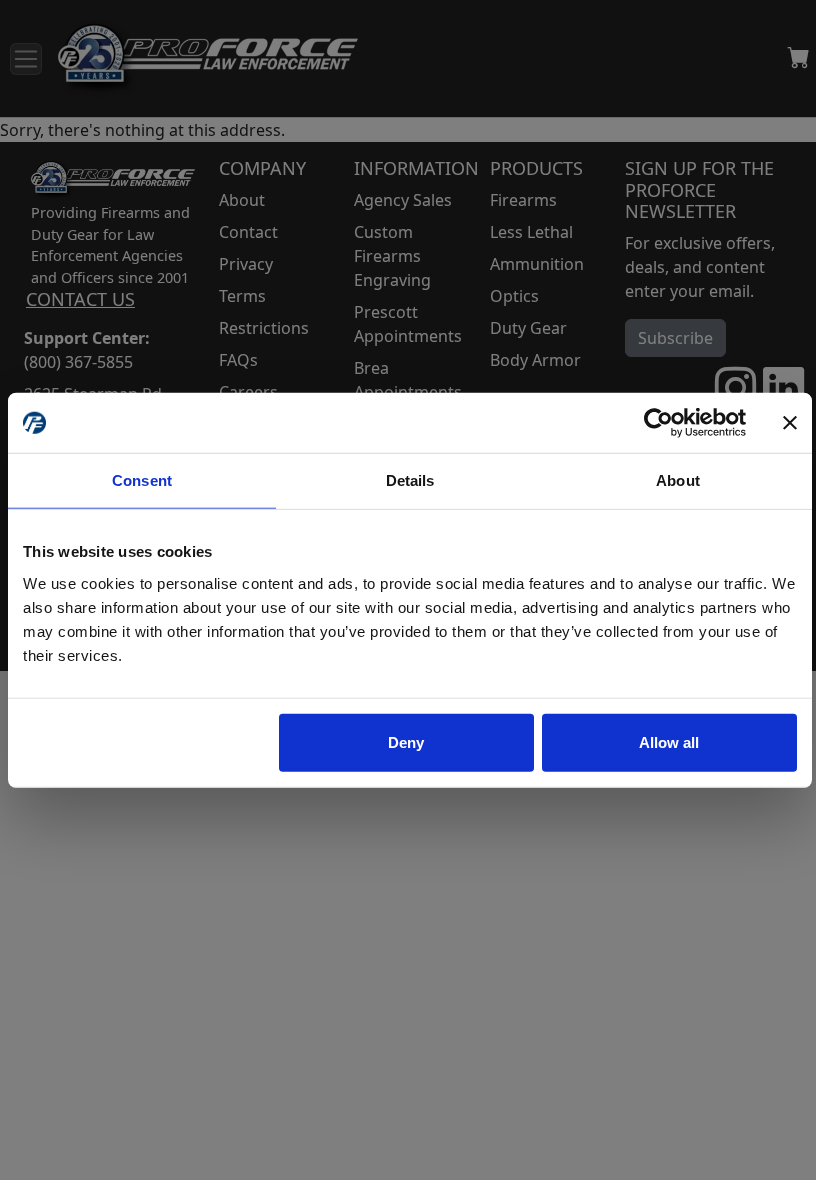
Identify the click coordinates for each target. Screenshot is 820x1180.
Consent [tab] (142, 480)
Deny (406, 741)
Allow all (669, 741)
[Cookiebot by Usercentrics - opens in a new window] (658, 423)
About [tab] (678, 480)
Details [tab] (410, 480)
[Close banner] (790, 423)
